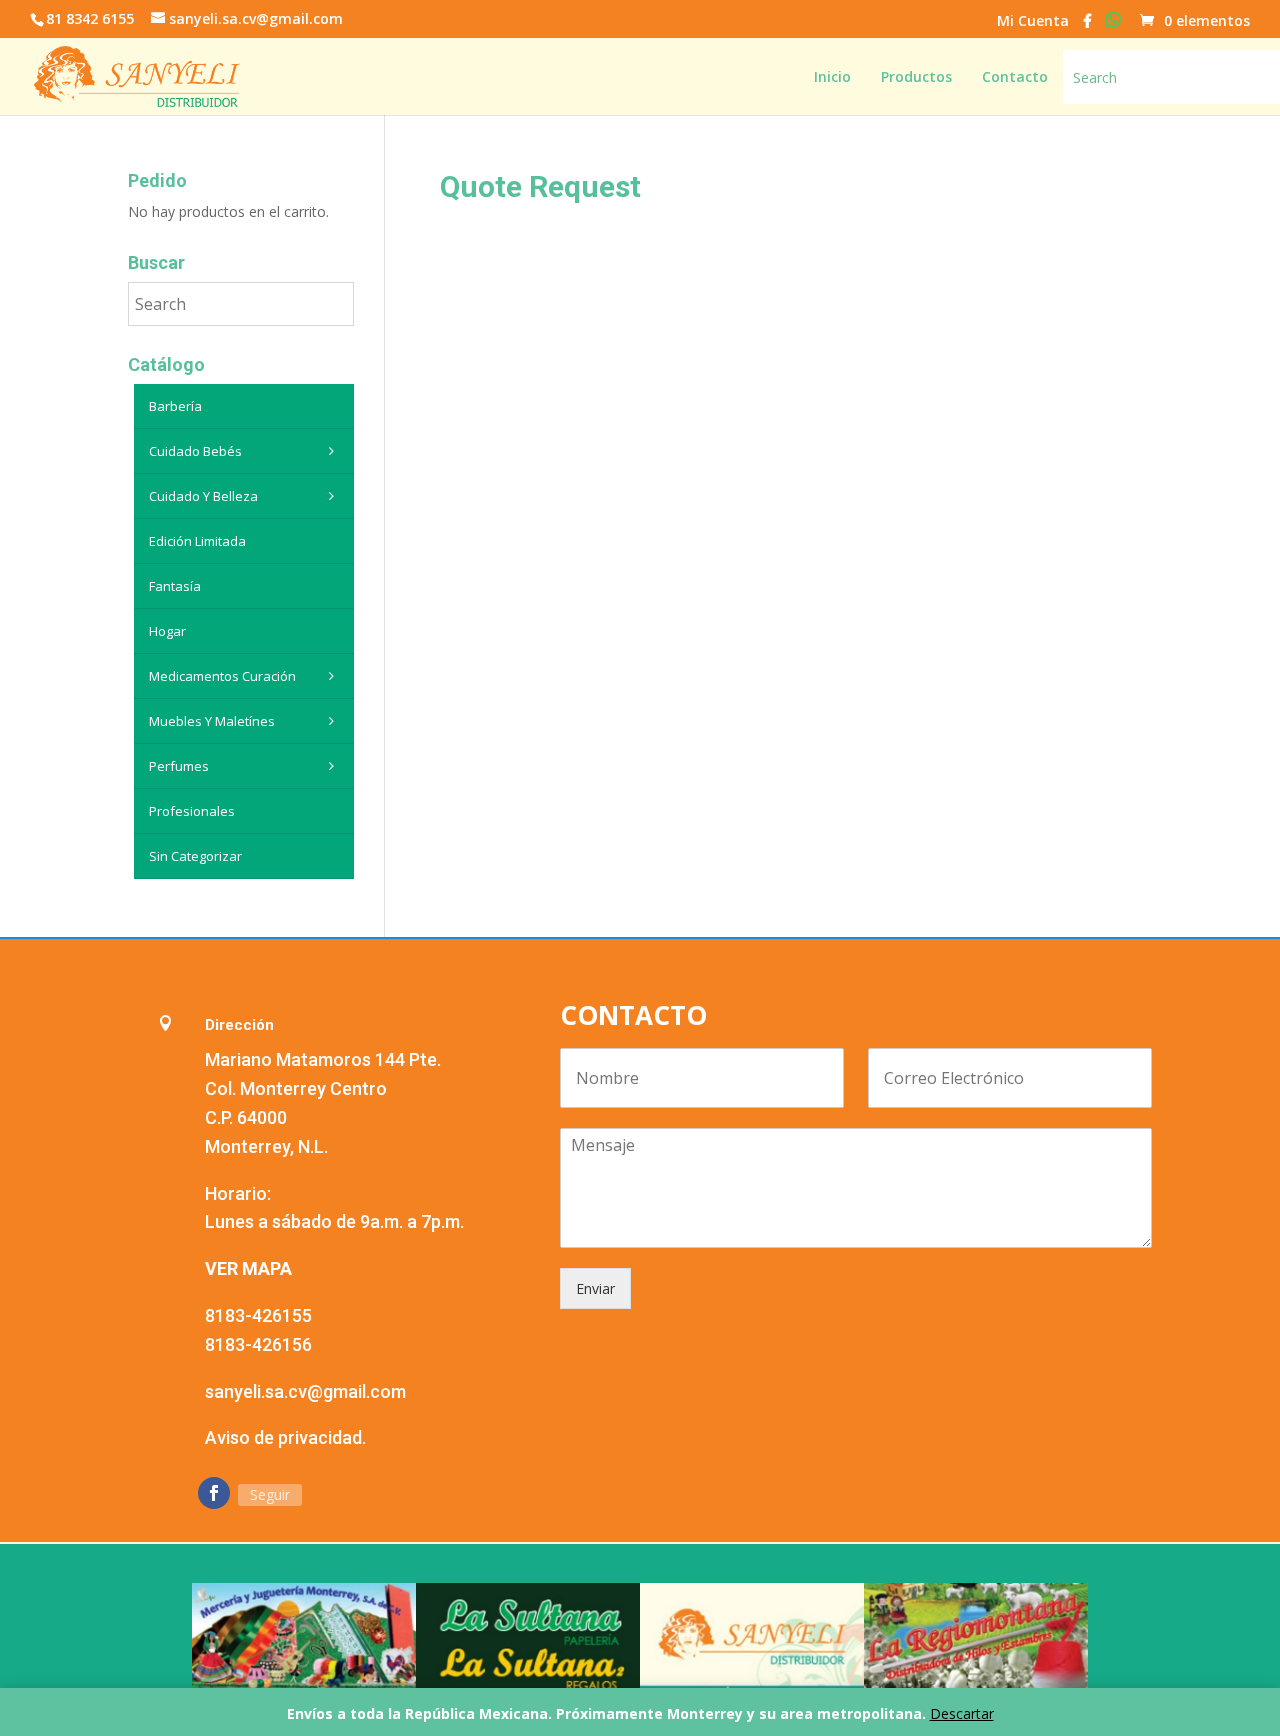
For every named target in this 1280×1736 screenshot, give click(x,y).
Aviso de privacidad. (285, 1437)
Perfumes (179, 766)
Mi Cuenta (1033, 22)
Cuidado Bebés (195, 451)
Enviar (595, 1288)
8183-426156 (258, 1344)
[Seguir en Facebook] (214, 1493)
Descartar (962, 1713)
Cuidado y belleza (203, 496)
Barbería (175, 406)
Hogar (167, 631)
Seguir (270, 1494)
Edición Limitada (197, 541)
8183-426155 (258, 1315)
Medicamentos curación (222, 676)
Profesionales (192, 811)
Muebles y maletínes (212, 721)
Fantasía (175, 586)
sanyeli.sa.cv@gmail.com (305, 1391)
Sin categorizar (195, 856)
